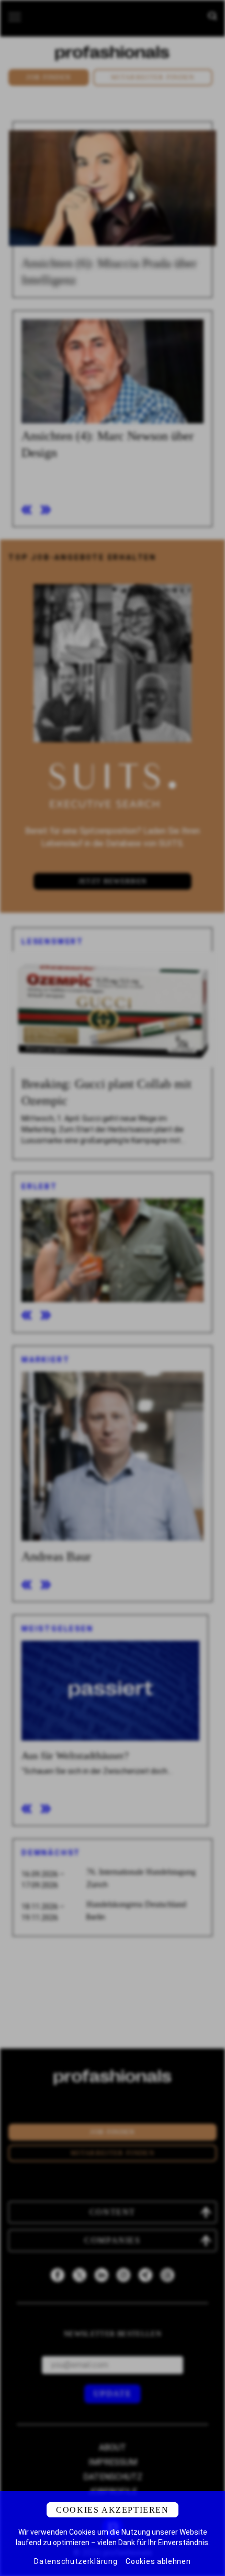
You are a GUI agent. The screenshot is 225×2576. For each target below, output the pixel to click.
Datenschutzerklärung (76, 2561)
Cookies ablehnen (158, 2561)
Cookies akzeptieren (112, 2510)
